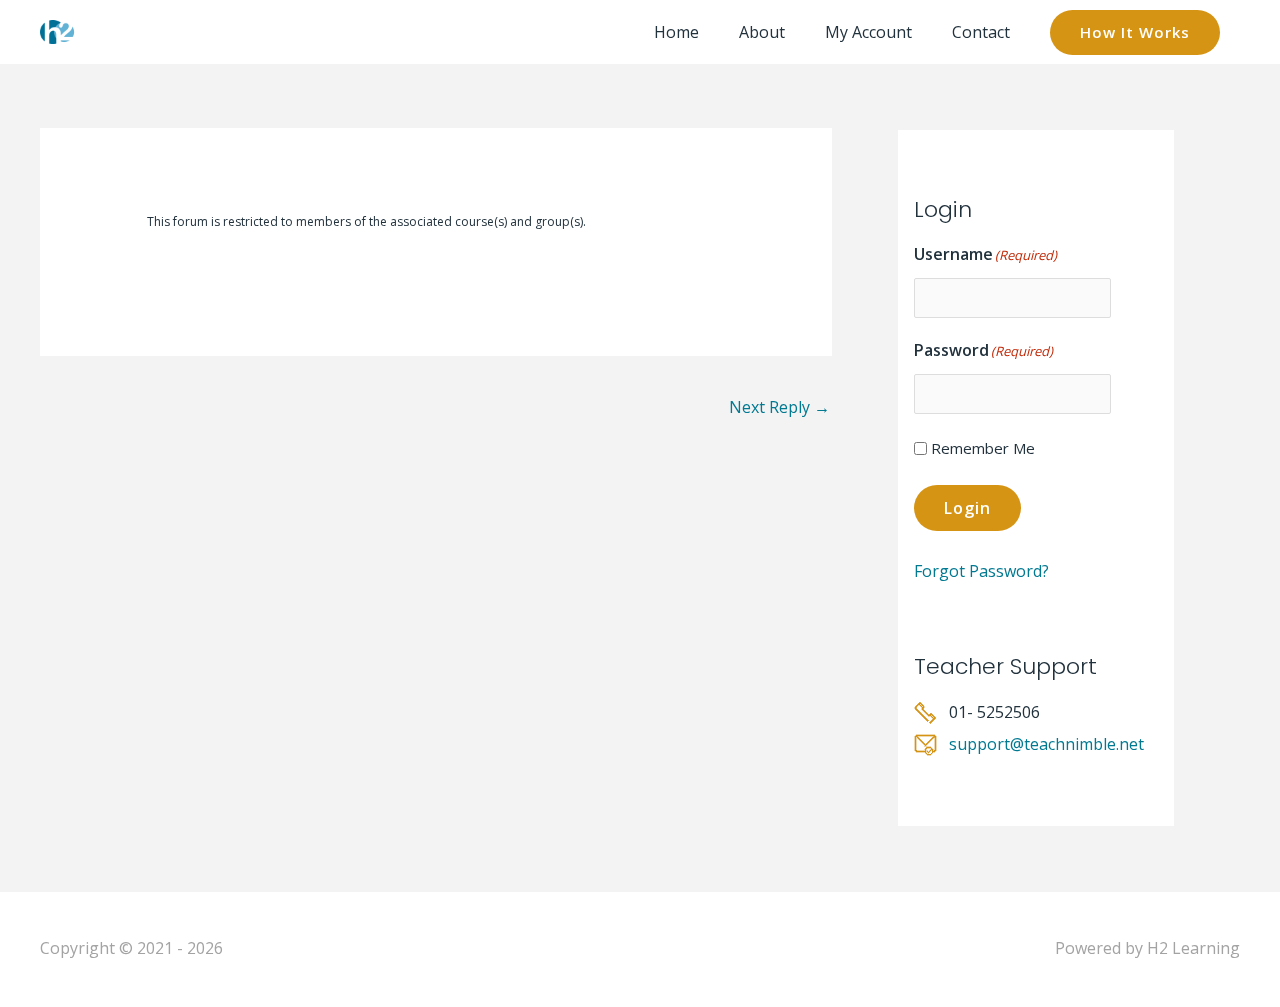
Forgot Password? (981, 571)
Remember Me (983, 448)
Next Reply (779, 407)
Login (967, 508)
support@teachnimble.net (1046, 744)
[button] (1135, 32)
